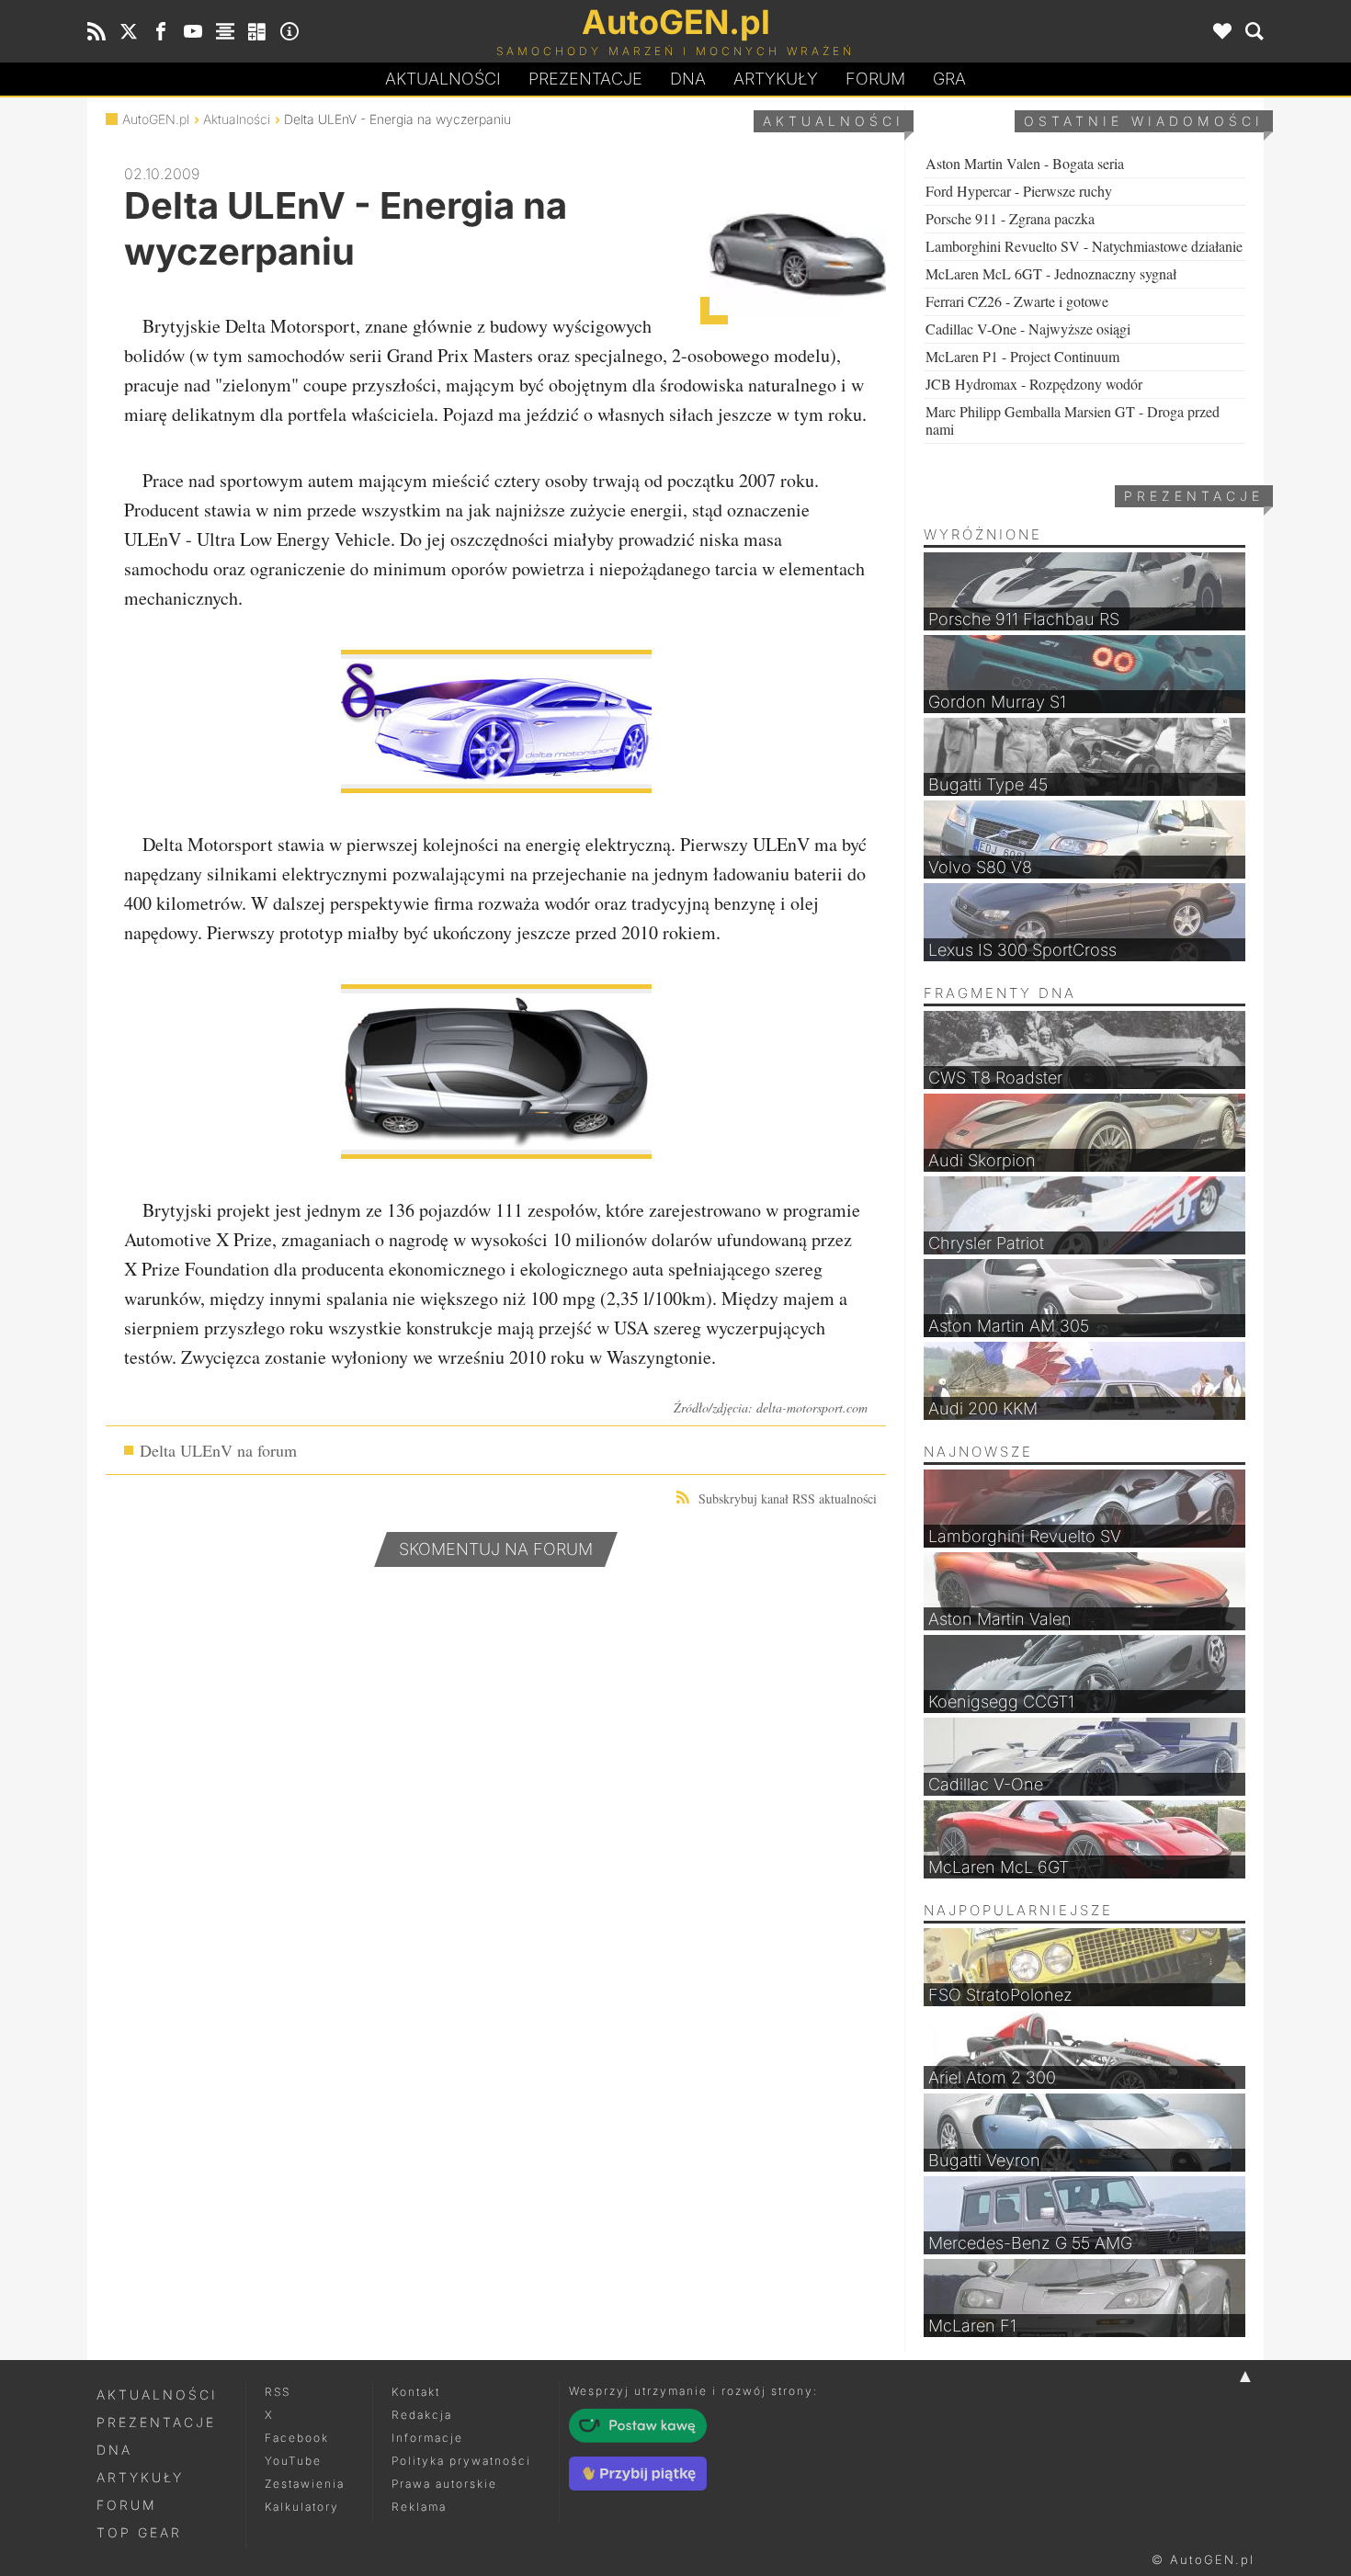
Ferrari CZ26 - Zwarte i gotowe (1017, 301)
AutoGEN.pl (156, 119)
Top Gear (139, 2532)
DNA (114, 2450)
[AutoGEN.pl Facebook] (161, 31)
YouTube (293, 2461)
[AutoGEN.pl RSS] (96, 31)
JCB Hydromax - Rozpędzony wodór (1034, 384)
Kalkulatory (302, 2507)
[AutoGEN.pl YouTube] (193, 31)
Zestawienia (305, 2484)
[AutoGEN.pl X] (129, 31)
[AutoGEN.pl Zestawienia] (225, 31)
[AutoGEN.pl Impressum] (289, 31)
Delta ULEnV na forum (218, 1450)
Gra (949, 79)
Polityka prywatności (461, 2461)
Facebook (297, 2438)
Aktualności (443, 79)
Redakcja (422, 2415)
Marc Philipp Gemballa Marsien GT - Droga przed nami (1073, 420)
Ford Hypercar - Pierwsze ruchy (1019, 191)
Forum (875, 79)
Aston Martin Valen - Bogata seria (1025, 163)
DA (688, 79)
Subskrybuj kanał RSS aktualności (788, 1498)
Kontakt (416, 2392)
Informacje (427, 2438)
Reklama (419, 2507)
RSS (278, 2392)
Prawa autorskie (444, 2484)
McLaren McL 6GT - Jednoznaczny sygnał (1051, 273)
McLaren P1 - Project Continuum (1022, 356)
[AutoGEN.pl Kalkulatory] (257, 31)
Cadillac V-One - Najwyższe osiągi (1028, 329)
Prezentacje (585, 79)
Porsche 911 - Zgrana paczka (1010, 218)
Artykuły (776, 79)
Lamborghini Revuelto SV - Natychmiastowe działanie (1084, 246)
